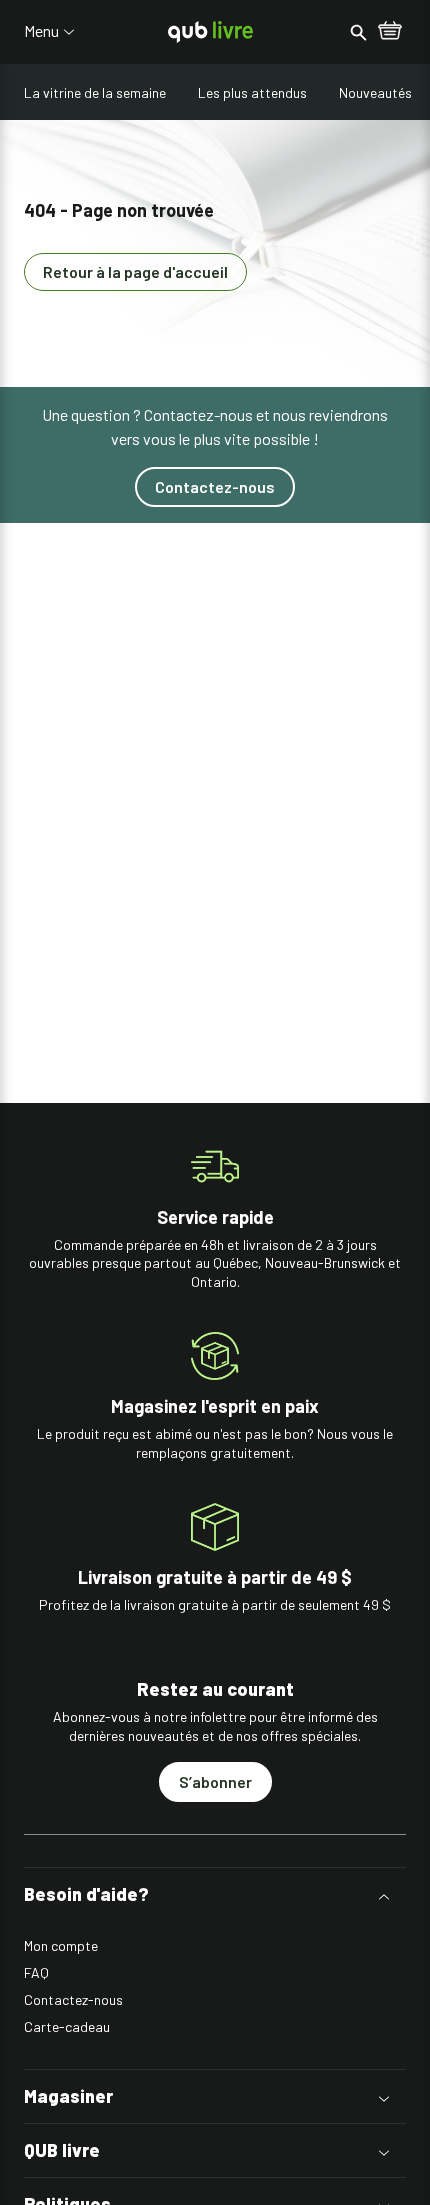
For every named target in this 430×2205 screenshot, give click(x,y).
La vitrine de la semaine (95, 92)
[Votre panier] (390, 32)
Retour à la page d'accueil (135, 271)
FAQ (36, 1972)
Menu (41, 31)
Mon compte (61, 1945)
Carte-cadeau (67, 2026)
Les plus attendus (252, 92)
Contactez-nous (215, 486)
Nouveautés (375, 92)
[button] (215, 1894)
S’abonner (215, 1781)
